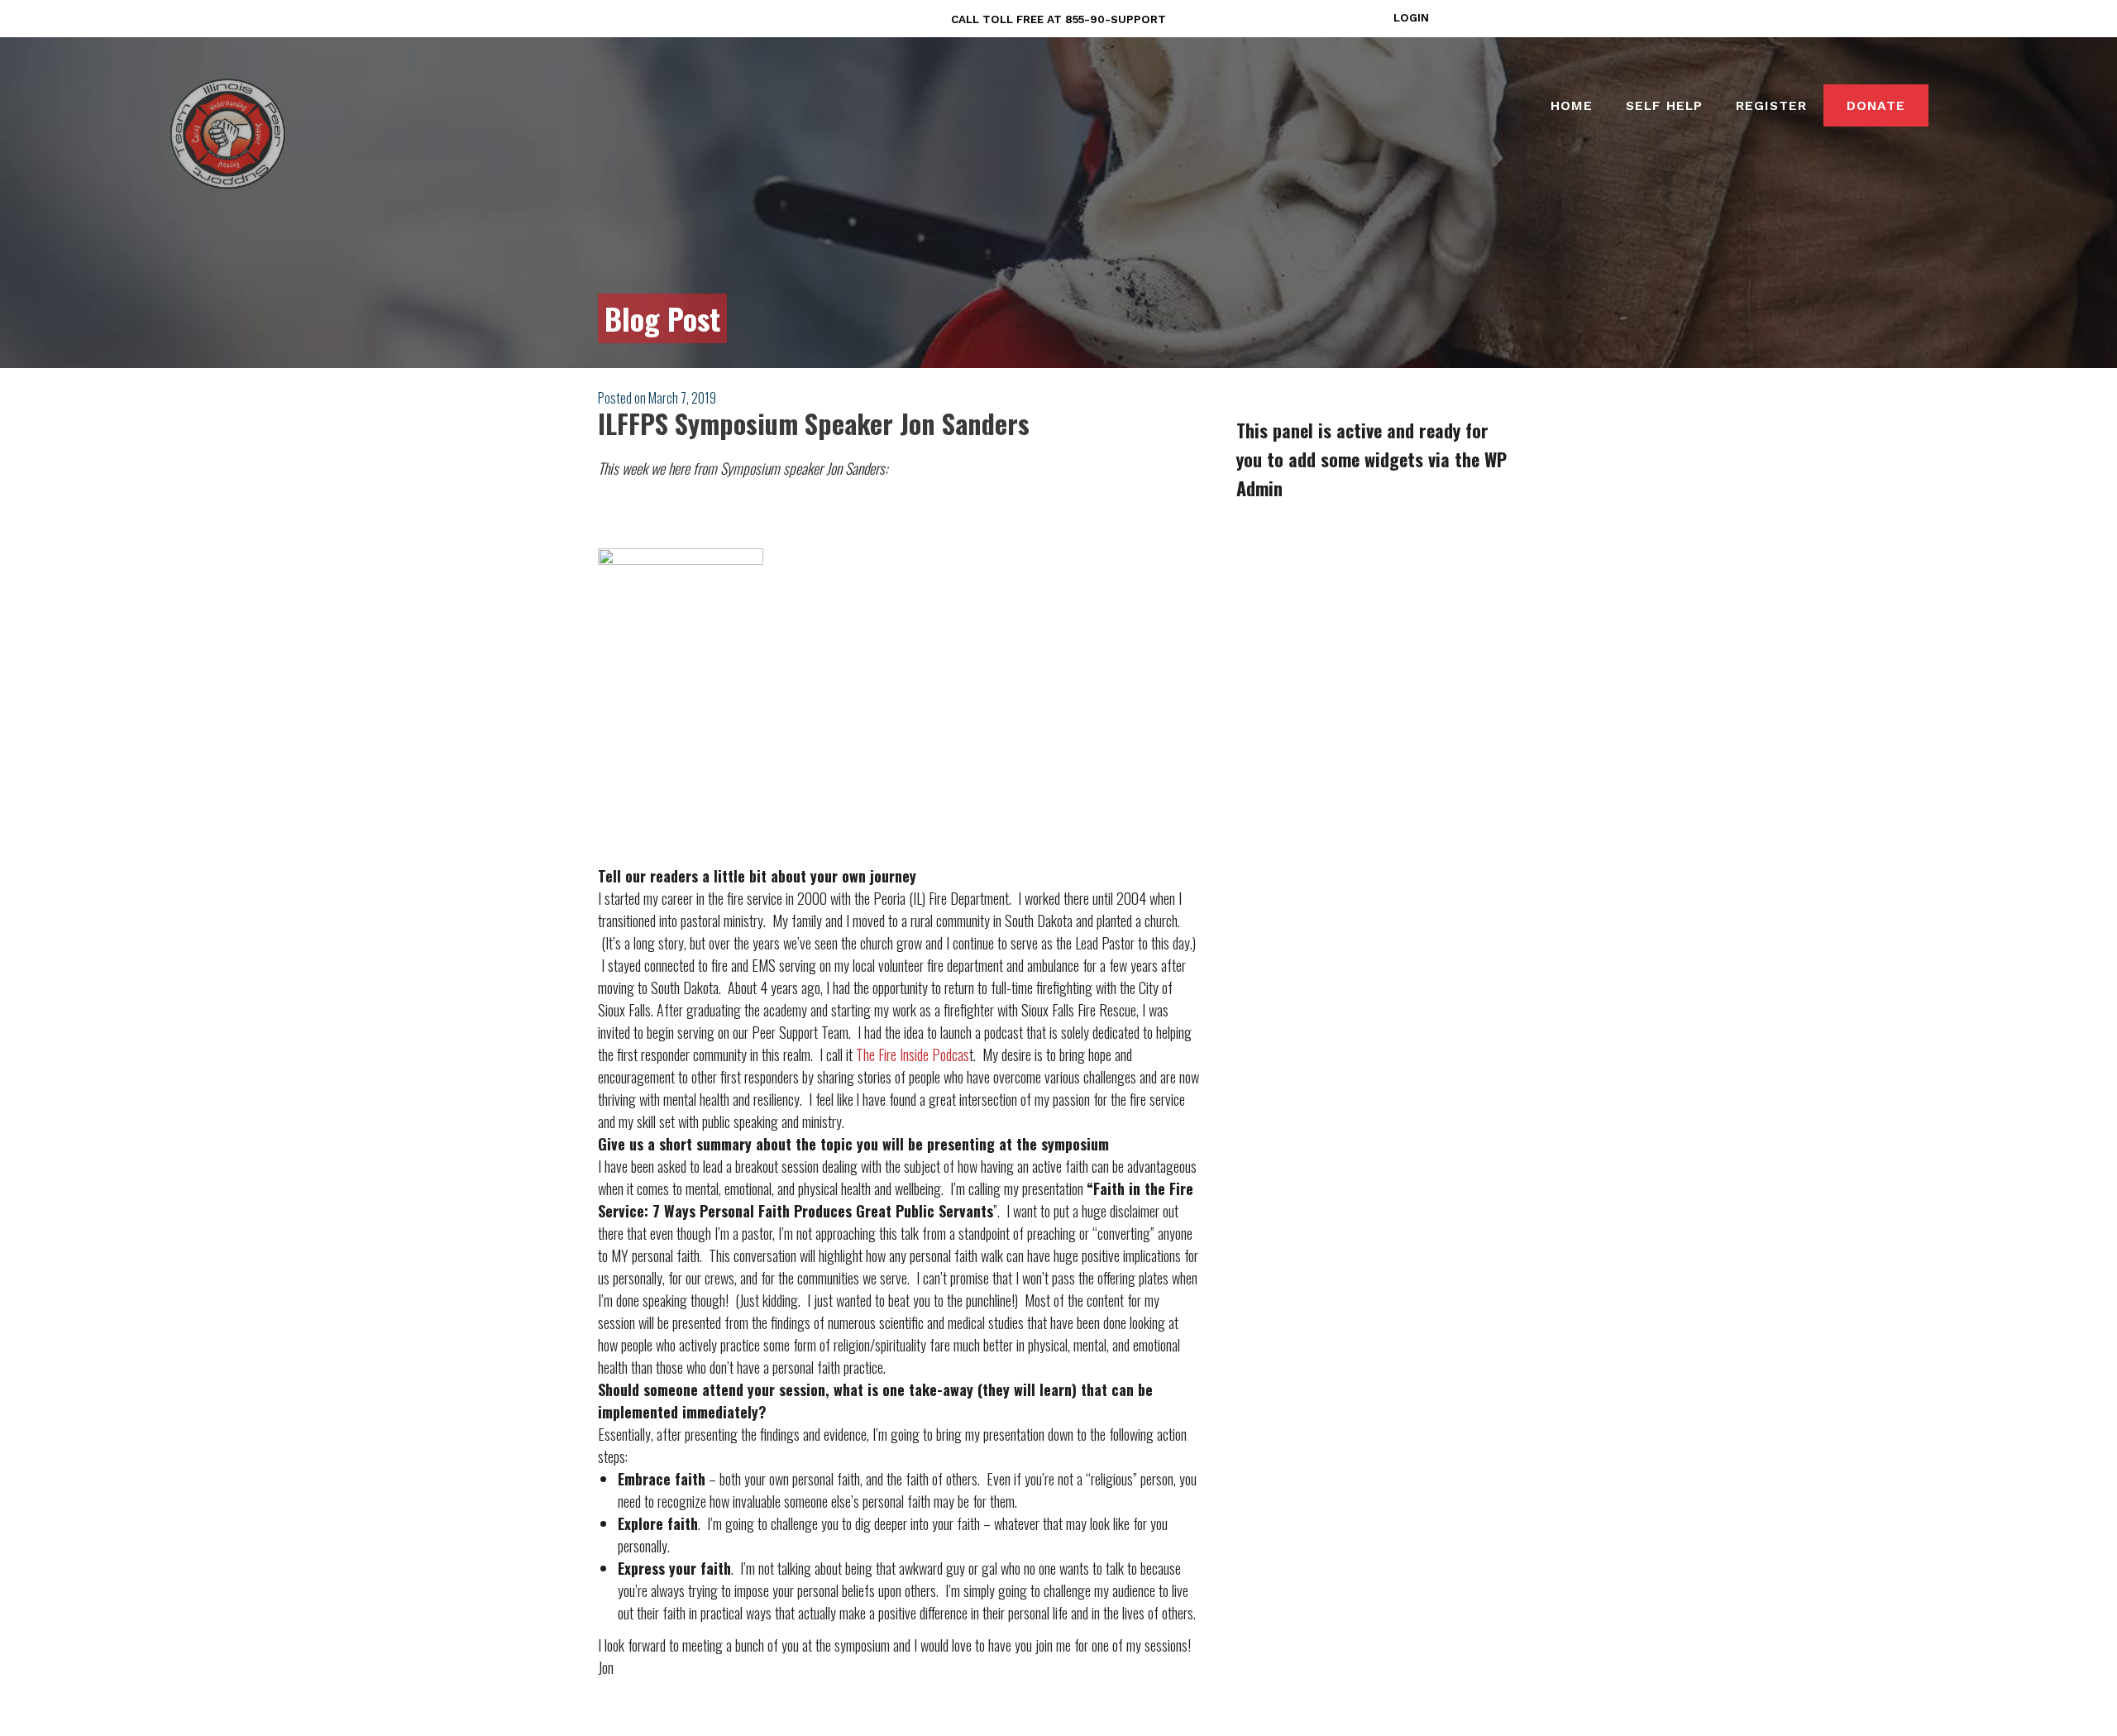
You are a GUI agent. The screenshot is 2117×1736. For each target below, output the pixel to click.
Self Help (1664, 105)
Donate (1876, 105)
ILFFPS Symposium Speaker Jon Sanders (814, 423)
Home (1572, 105)
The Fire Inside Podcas (913, 1055)
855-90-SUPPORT (1116, 19)
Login (1411, 17)
